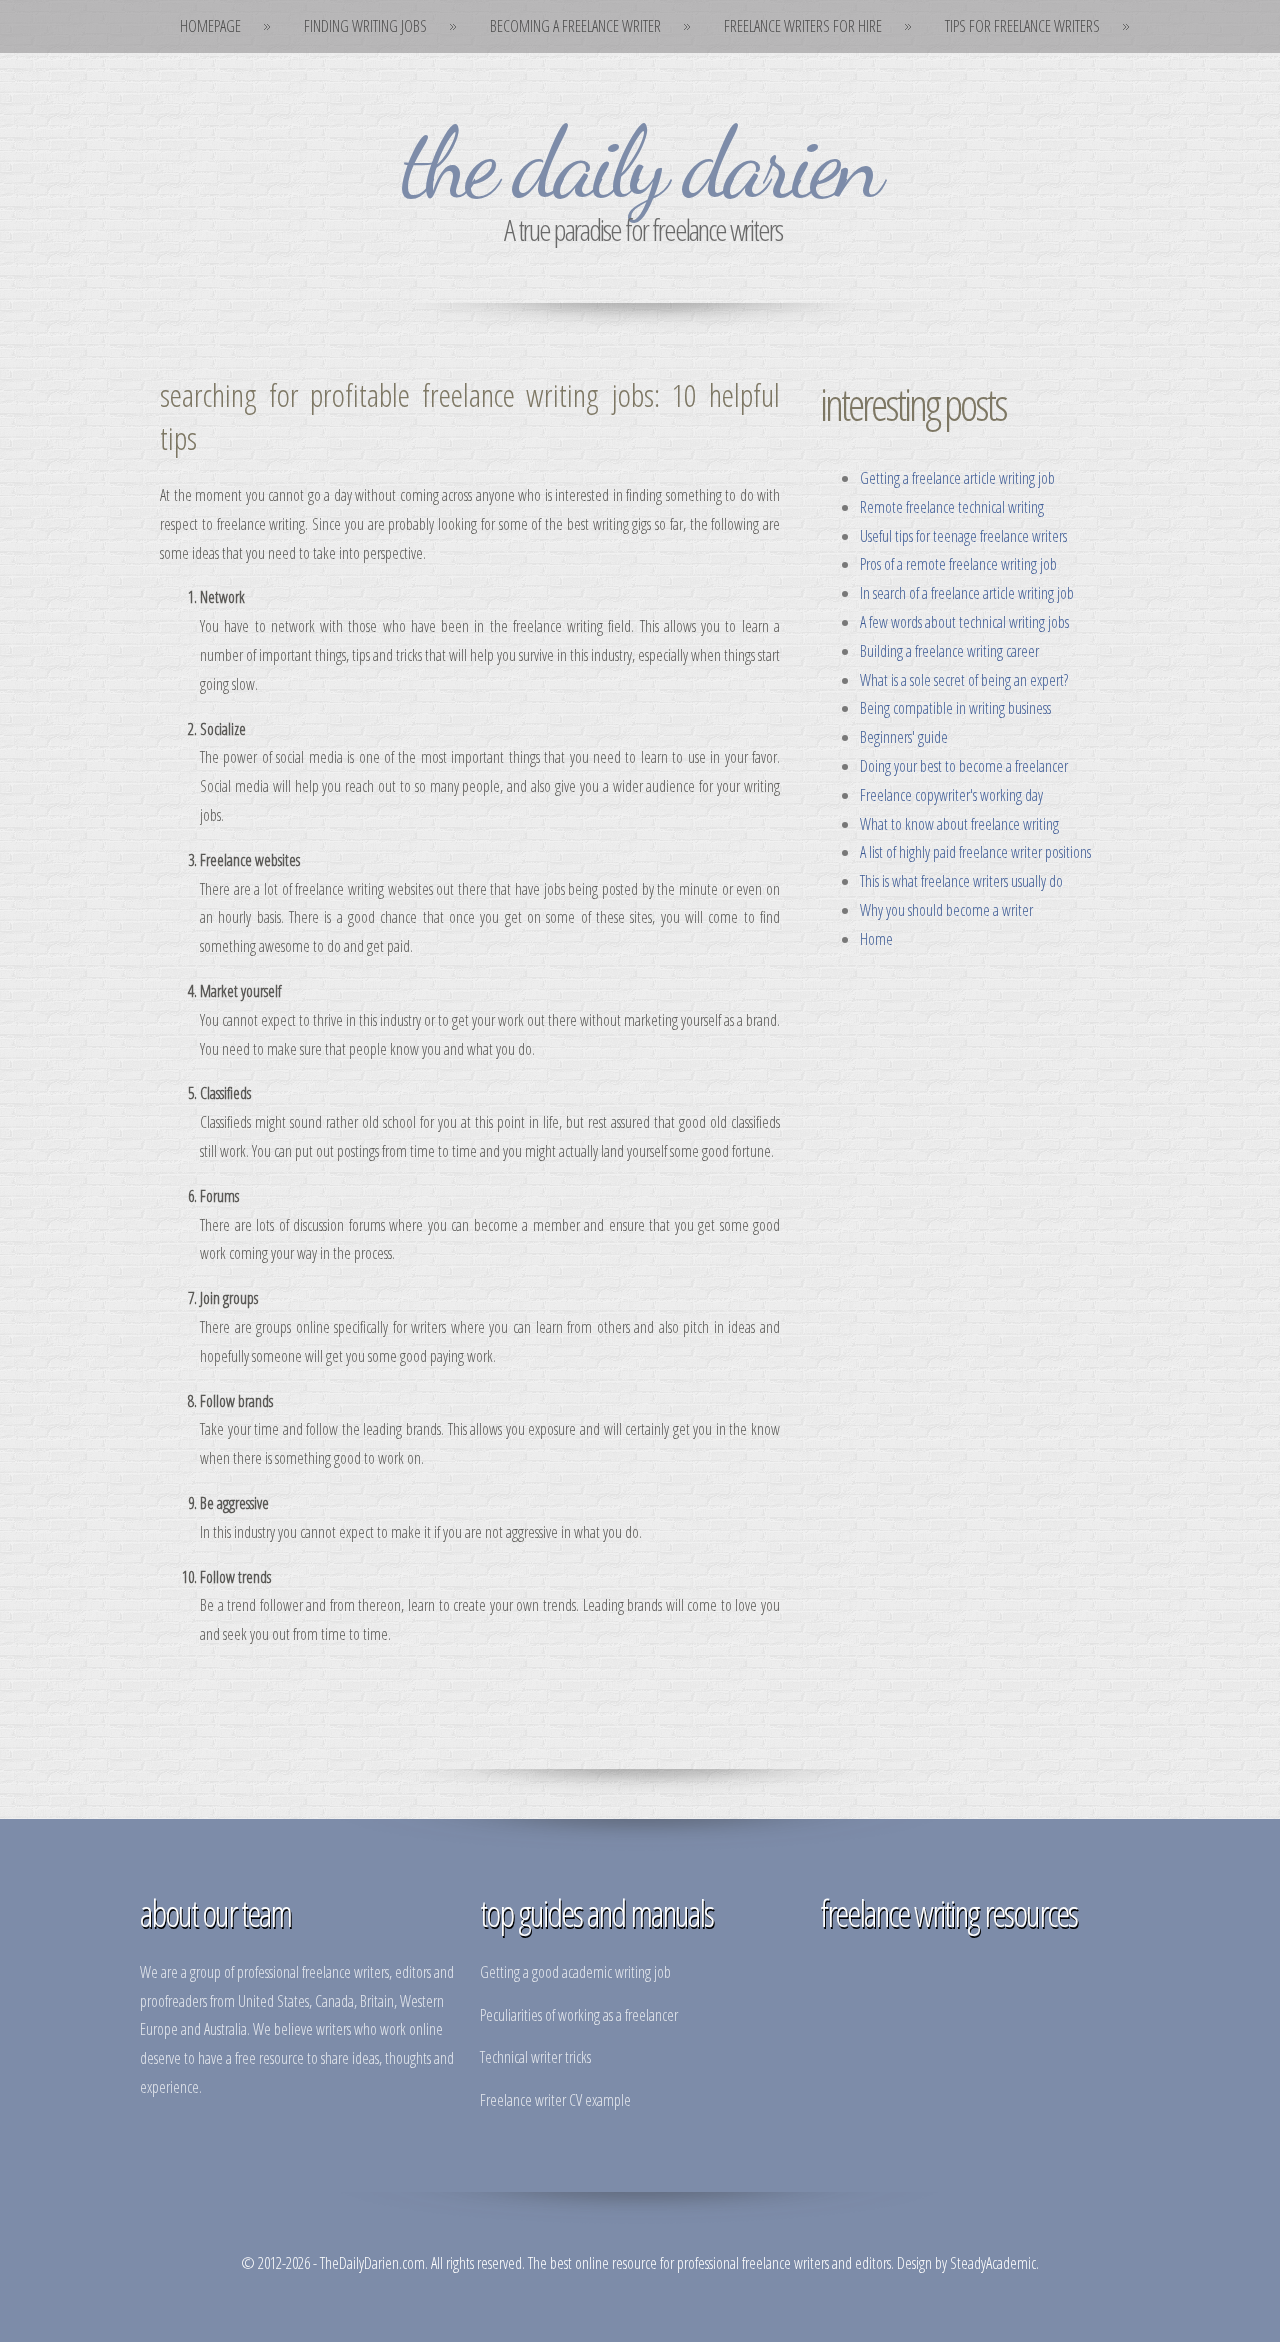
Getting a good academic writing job (575, 1972)
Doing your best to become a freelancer (964, 766)
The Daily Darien (640, 163)
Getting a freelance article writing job (957, 478)
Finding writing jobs (365, 26)
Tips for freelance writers (1022, 26)
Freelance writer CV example (555, 2100)
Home (876, 939)
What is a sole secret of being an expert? (964, 680)
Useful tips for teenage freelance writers (963, 536)
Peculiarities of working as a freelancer (579, 2015)
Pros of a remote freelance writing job (958, 564)
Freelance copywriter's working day (951, 795)
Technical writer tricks (535, 2057)
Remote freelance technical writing (952, 507)
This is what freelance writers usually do (961, 881)
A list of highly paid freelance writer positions (975, 852)
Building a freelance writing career (949, 651)
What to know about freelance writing (959, 824)
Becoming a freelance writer (575, 26)
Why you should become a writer (946, 910)
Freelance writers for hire (803, 26)
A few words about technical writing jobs (964, 622)
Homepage (210, 26)
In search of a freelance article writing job (967, 593)
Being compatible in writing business (955, 708)
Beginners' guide (904, 737)
